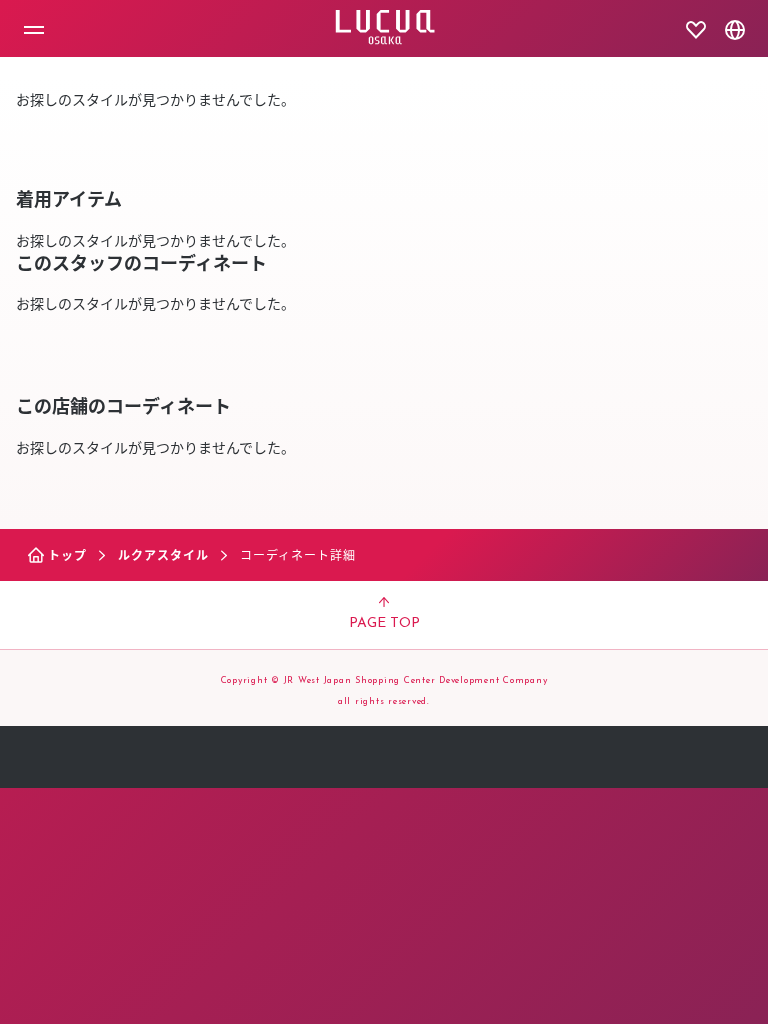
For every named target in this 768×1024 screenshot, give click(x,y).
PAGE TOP (384, 623)
